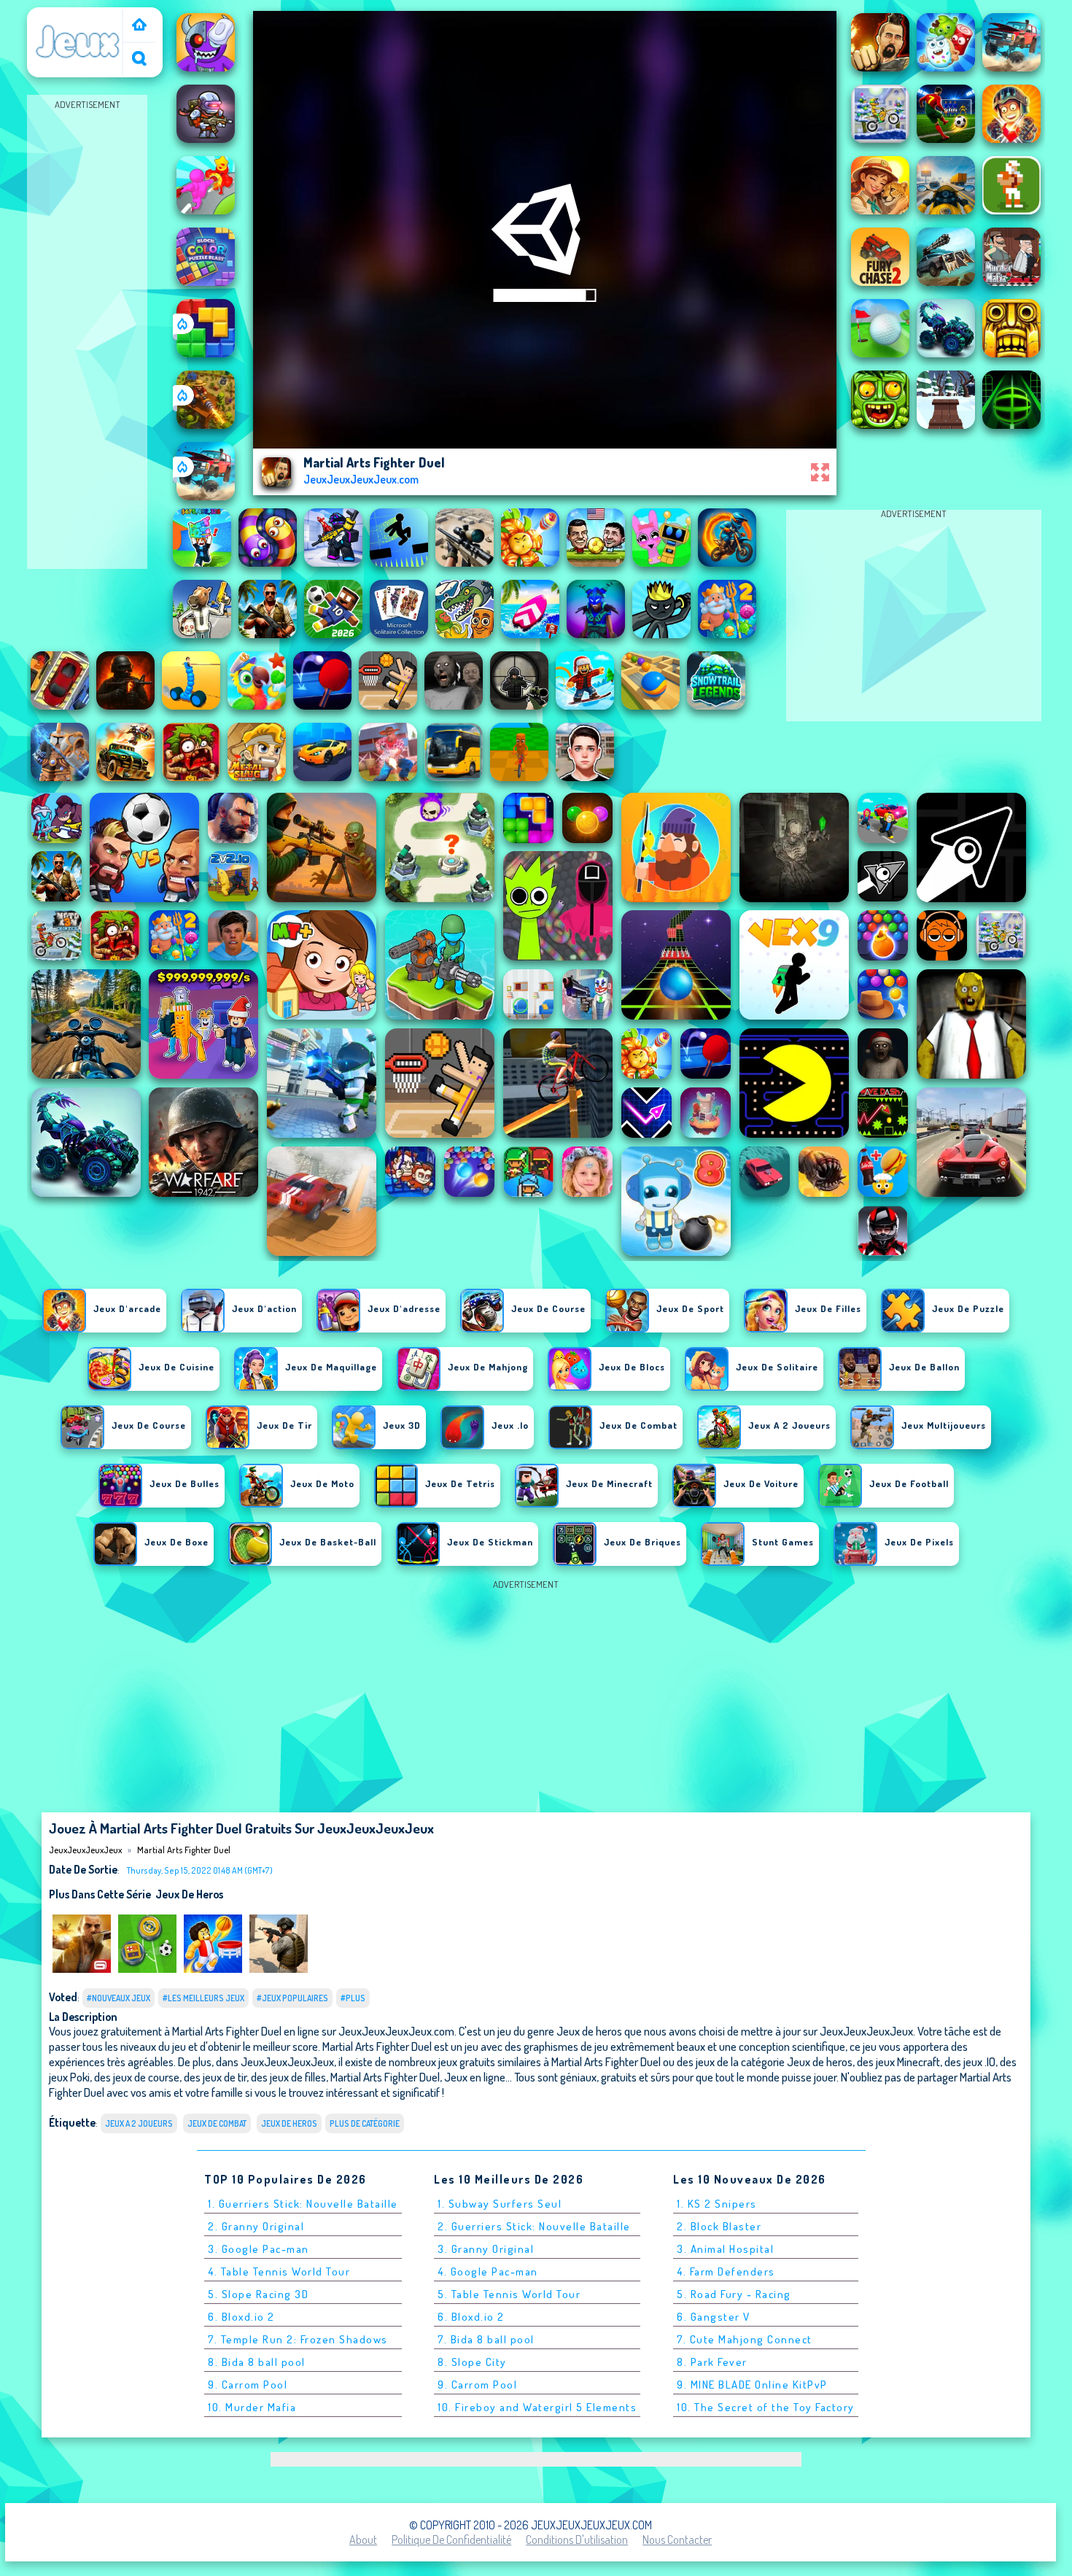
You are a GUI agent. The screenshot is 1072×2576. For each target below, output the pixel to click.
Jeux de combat (217, 2123)
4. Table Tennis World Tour (279, 2272)
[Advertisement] (88, 333)
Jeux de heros (189, 1894)
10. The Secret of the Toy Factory (766, 2407)
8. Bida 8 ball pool (257, 2362)
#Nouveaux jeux (119, 1998)
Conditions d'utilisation (577, 2540)
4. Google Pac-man (488, 2272)
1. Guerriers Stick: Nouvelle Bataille (303, 2204)
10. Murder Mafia (252, 2407)
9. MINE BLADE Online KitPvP (752, 2385)
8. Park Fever (712, 2362)
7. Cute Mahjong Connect (745, 2339)
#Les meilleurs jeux (203, 1998)
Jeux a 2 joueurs (139, 2123)
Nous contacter (677, 2540)
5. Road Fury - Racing (734, 2294)
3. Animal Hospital (725, 2249)
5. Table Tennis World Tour (509, 2294)
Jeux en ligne (475, 2077)
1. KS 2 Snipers (717, 2204)
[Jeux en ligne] (139, 26)
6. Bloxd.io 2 (241, 2317)
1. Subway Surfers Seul (500, 2204)
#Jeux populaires (292, 1998)
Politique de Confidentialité (451, 2540)
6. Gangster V (714, 2317)
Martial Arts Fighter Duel (184, 1850)
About (363, 2540)
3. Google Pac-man (259, 2249)
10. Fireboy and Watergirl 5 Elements (537, 2407)
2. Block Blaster (719, 2226)
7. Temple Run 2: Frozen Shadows (298, 2339)
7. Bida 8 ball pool (486, 2339)
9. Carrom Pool (248, 2385)
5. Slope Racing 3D (258, 2294)
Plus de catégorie (365, 2123)
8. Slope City (472, 2362)
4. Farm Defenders (726, 2272)
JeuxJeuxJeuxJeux (78, 17)
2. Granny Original (256, 2226)
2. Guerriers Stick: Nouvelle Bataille (534, 2226)
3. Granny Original (486, 2249)
